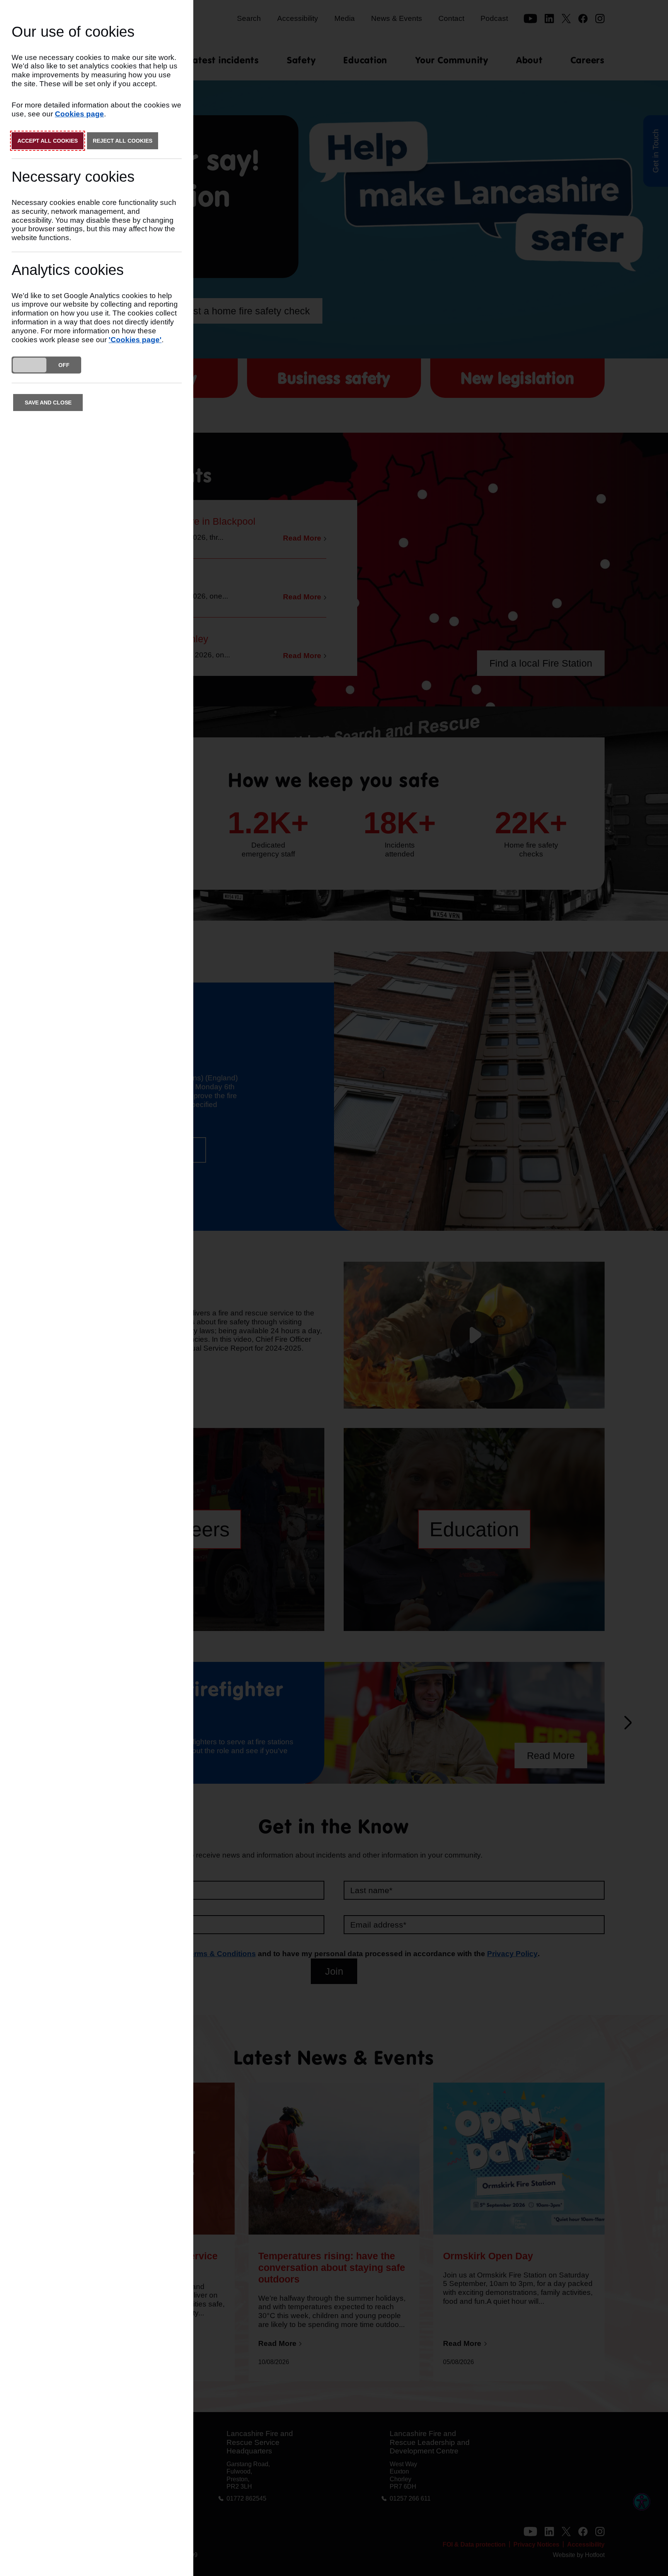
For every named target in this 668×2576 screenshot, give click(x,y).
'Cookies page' (135, 340)
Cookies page (79, 114)
